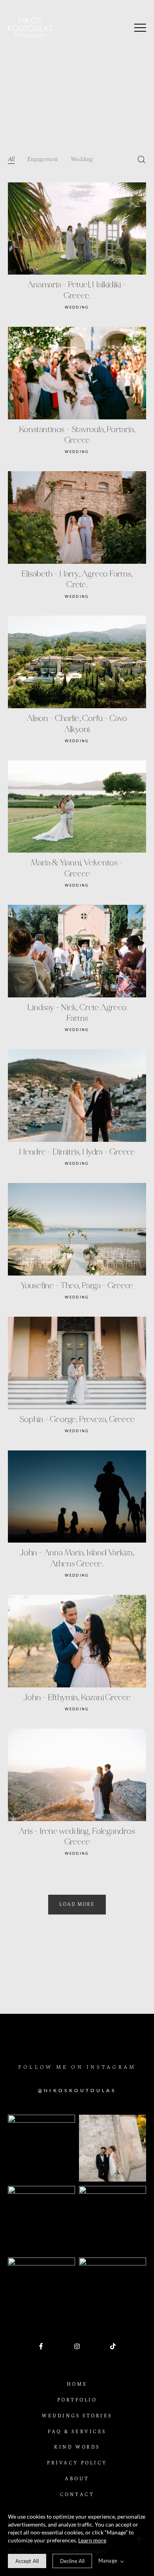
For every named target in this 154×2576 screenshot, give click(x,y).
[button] (140, 28)
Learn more (92, 2540)
